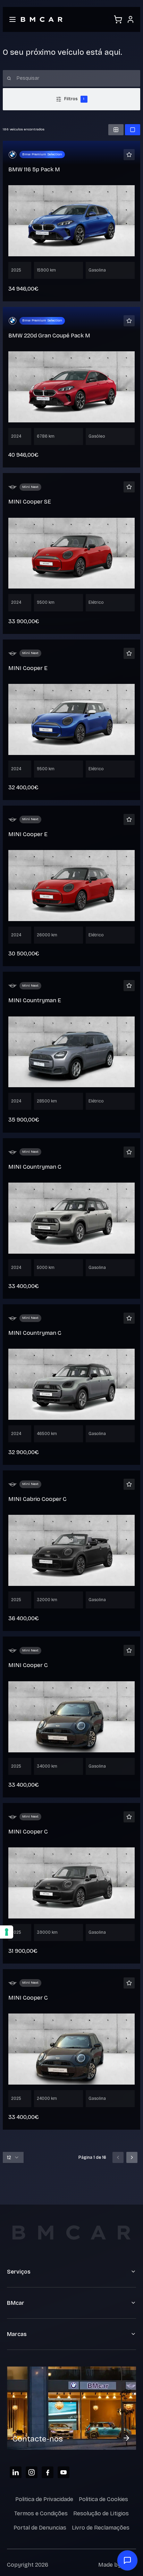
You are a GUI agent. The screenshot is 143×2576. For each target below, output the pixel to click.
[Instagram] (32, 2472)
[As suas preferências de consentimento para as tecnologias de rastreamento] (7, 1932)
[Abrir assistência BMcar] (127, 2560)
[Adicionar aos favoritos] (129, 155)
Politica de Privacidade (44, 2499)
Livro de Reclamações (101, 2528)
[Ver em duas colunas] (116, 130)
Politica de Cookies (103, 2499)
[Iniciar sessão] (131, 19)
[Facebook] (48, 2472)
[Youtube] (64, 2472)
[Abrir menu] (12, 19)
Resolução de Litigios (101, 2513)
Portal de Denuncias (40, 2528)
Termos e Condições (41, 2513)
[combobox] (13, 2157)
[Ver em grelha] (133, 130)
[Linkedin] (16, 2472)
